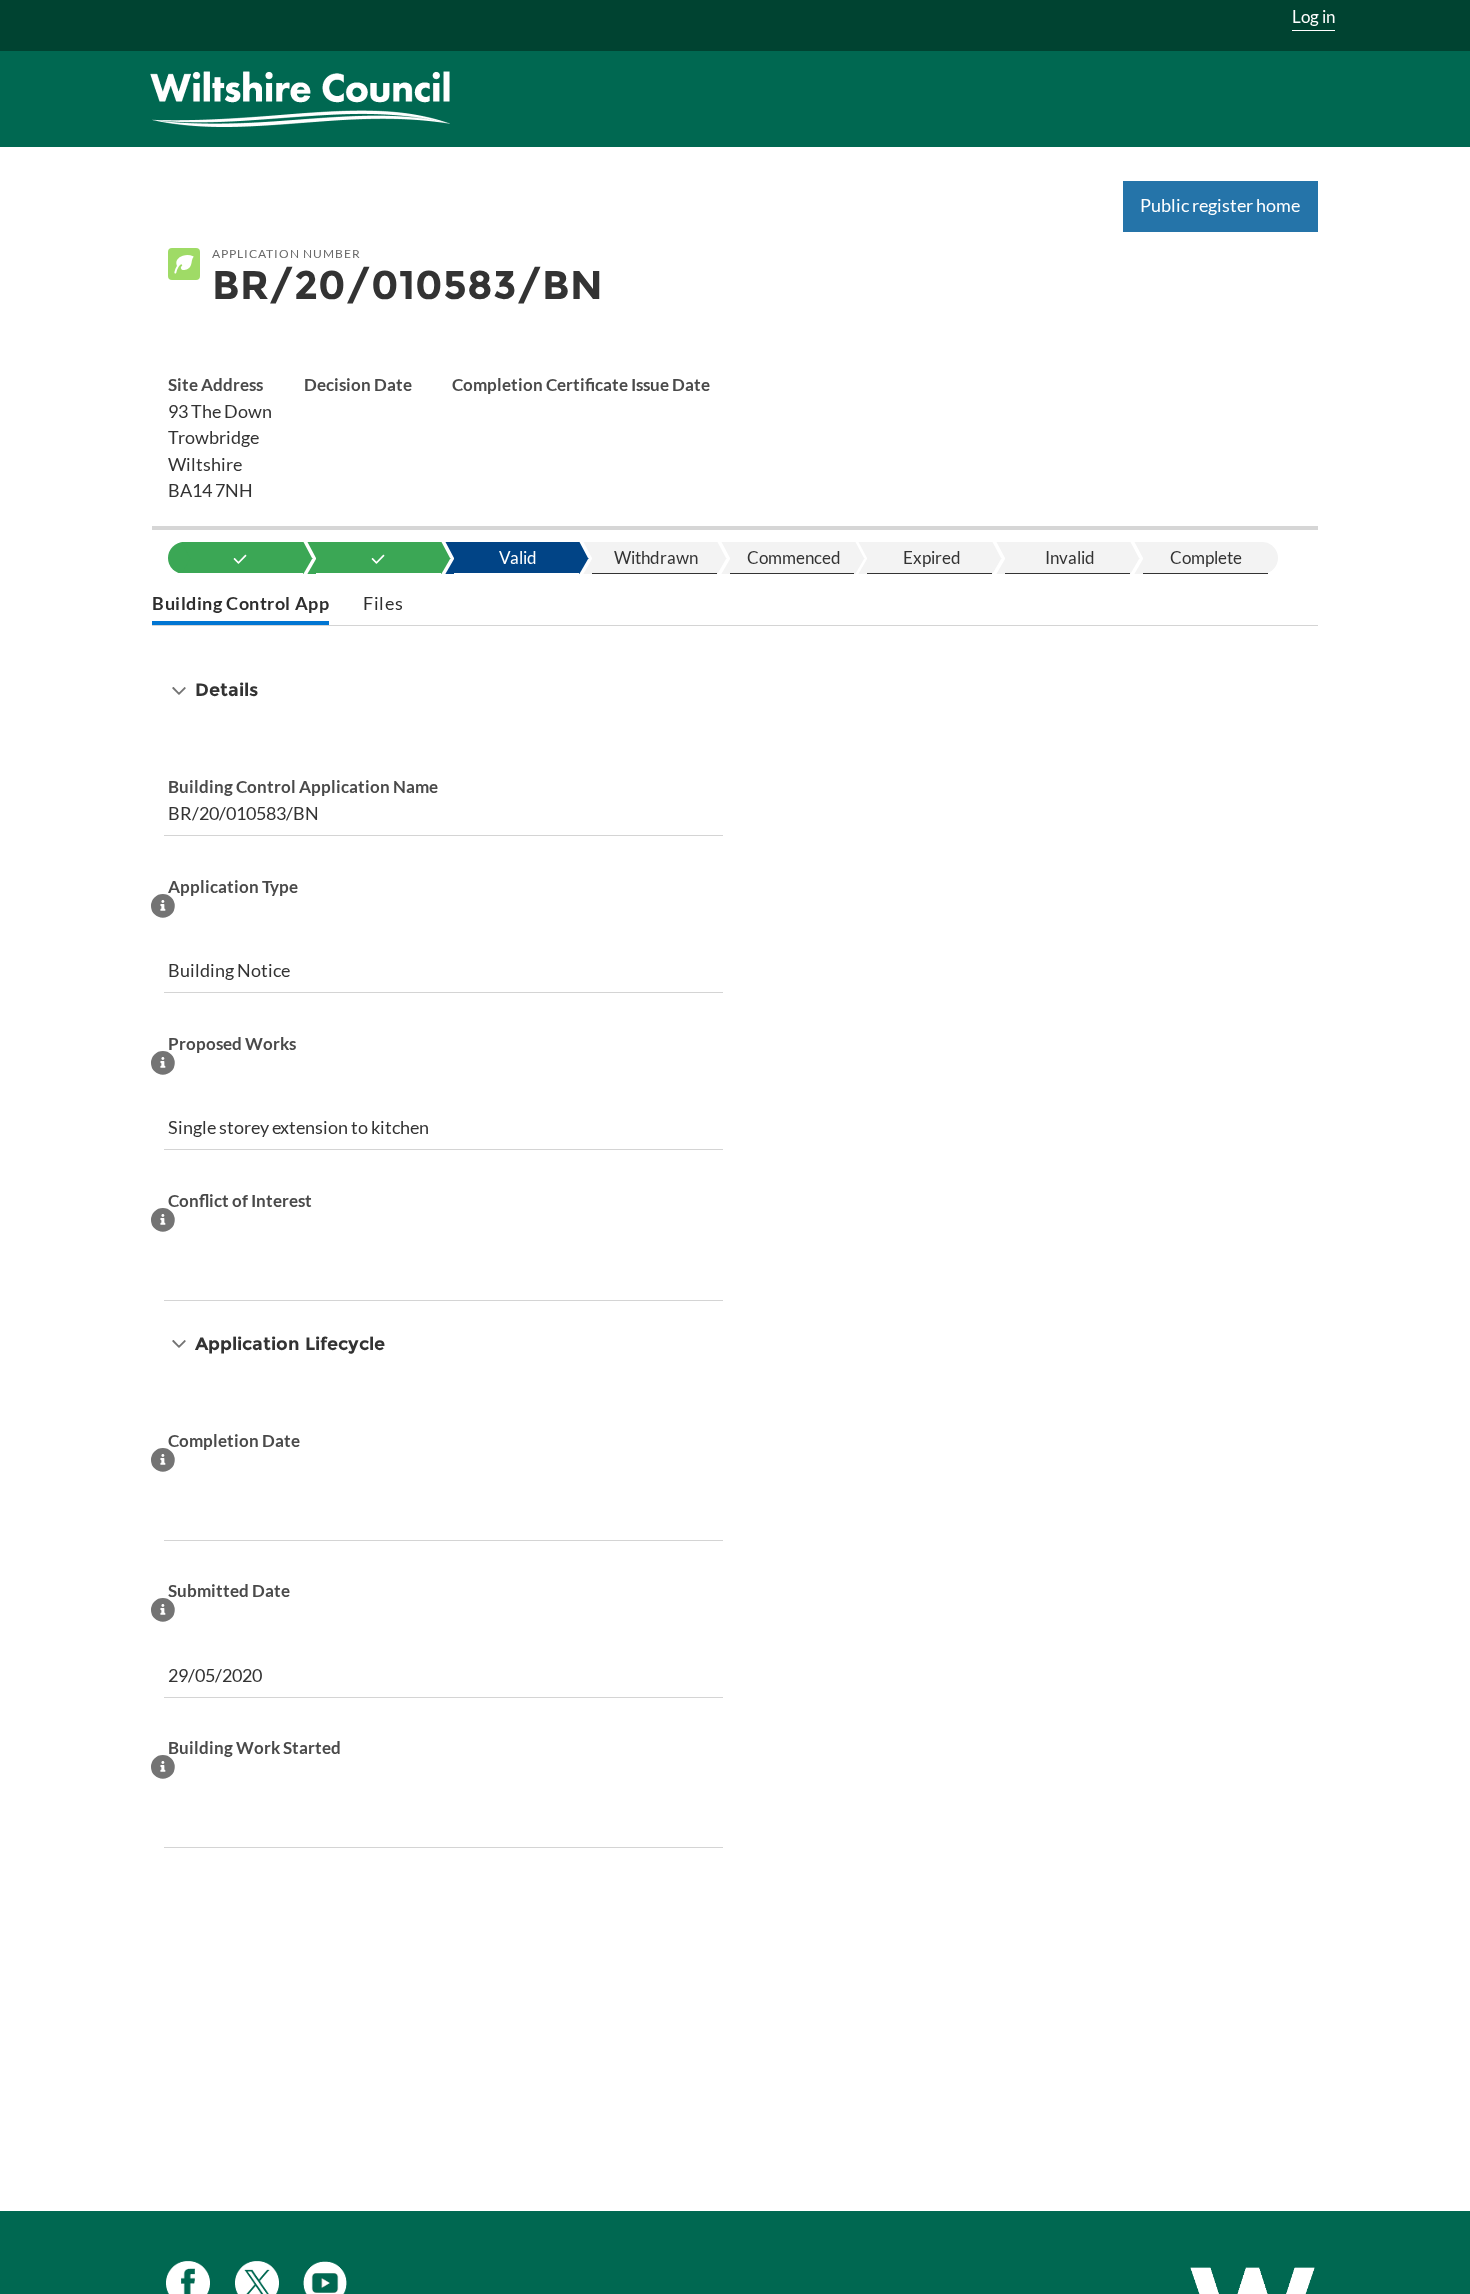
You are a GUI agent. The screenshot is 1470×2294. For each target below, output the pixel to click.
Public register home (1220, 205)
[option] (240, 558)
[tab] (240, 605)
